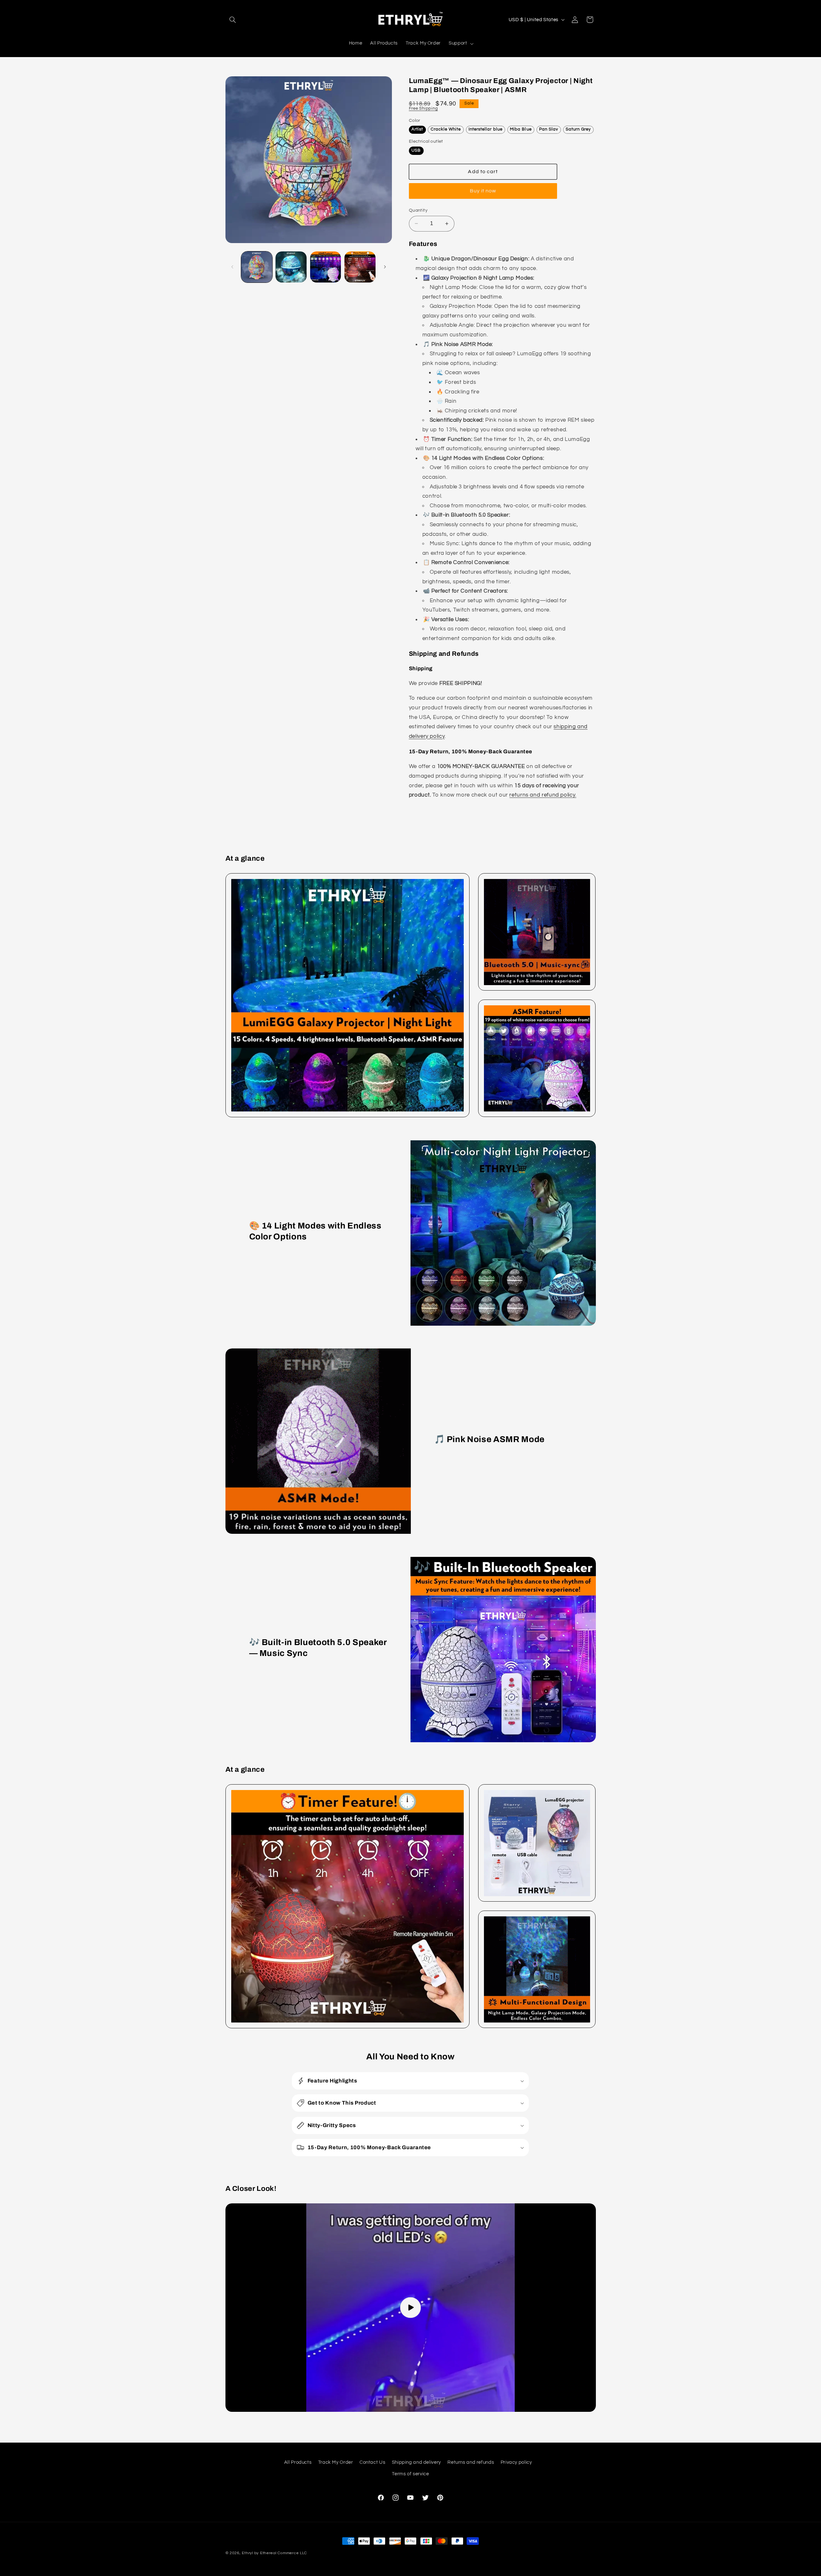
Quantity (418, 210)
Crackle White (446, 129)
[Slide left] (233, 267)
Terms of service (410, 2474)
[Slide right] (385, 267)
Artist (417, 129)
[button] (233, 20)
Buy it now (483, 191)
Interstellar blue (486, 129)
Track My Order (336, 2462)
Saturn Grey (578, 129)
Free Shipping (423, 109)
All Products (298, 2462)
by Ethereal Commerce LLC (281, 2553)
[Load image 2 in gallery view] (291, 267)
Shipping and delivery (416, 2462)
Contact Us (372, 2462)
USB (416, 150)
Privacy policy (516, 2462)
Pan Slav (549, 129)
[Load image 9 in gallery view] (360, 267)
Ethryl (247, 2553)
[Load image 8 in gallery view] (326, 267)
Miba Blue (521, 129)
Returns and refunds (471, 2462)
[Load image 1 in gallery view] (257, 267)
